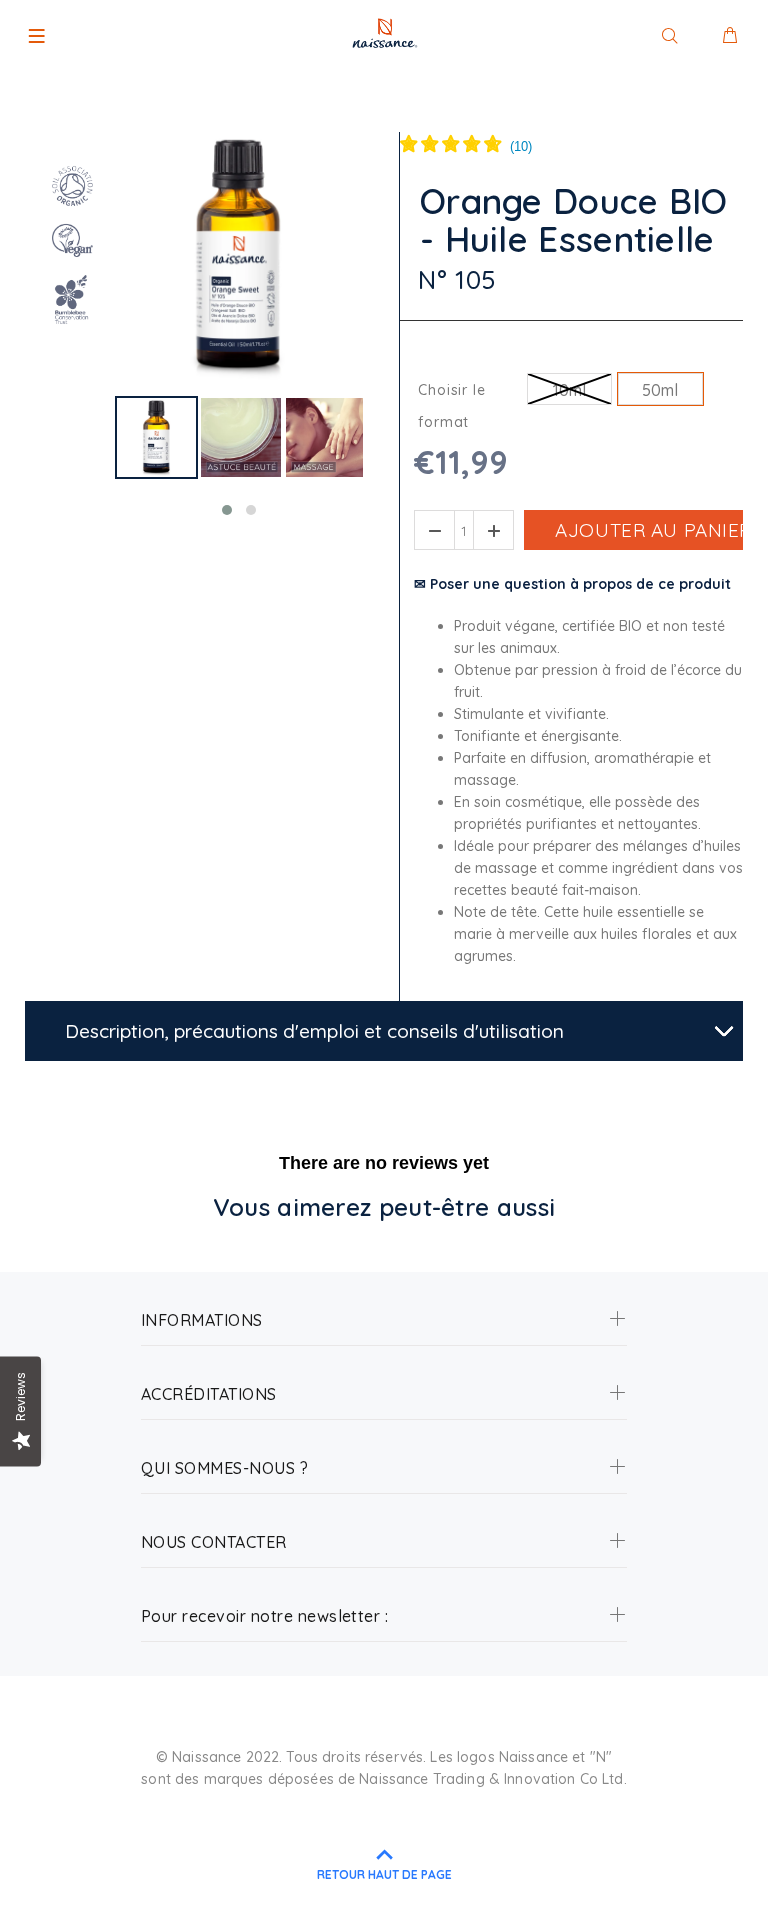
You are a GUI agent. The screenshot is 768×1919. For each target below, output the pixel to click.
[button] (227, 510)
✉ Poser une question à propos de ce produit (572, 584)
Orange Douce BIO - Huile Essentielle (574, 220)
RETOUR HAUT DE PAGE (384, 1874)
